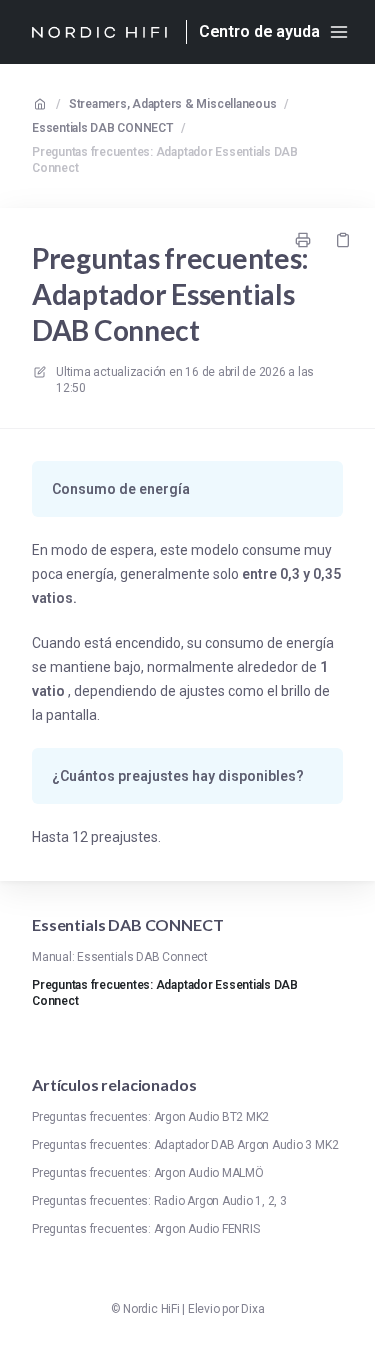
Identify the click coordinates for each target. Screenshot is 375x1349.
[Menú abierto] (339, 32)
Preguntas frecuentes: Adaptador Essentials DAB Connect (165, 160)
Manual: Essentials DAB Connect (120, 957)
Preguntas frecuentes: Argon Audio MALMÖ (148, 1173)
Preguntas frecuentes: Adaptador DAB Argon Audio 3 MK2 (185, 1145)
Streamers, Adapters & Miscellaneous (173, 104)
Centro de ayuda (259, 31)
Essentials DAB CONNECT (102, 128)
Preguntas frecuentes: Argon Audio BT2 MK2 (150, 1117)
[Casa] (99, 32)
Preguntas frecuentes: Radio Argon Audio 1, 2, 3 (159, 1201)
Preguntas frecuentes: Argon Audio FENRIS (145, 1229)
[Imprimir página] (303, 240)
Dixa (252, 1309)
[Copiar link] (343, 240)
